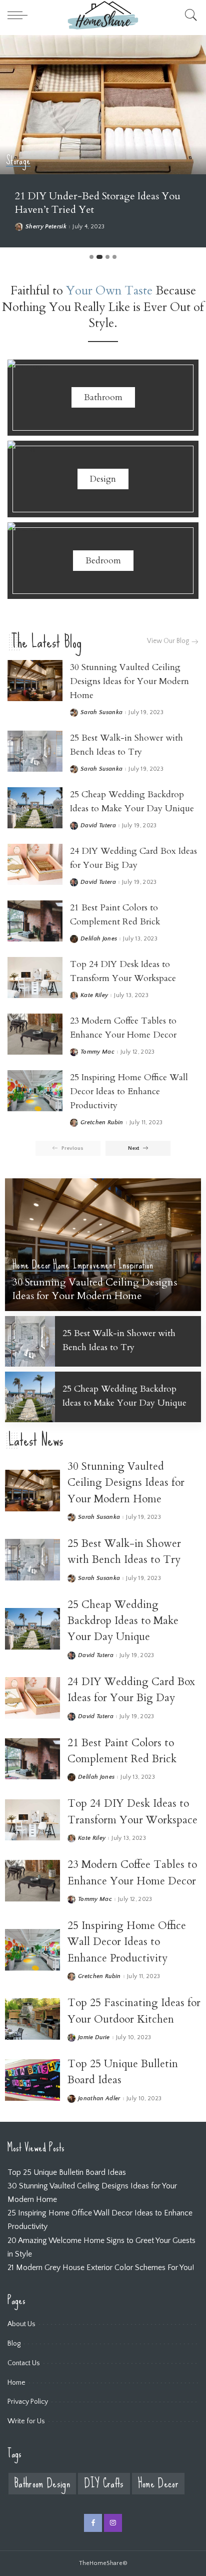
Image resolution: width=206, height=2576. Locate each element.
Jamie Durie (94, 2038)
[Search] (188, 15)
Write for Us (26, 2421)
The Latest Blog (46, 642)
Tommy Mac (97, 1052)
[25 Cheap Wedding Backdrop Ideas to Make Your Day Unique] (35, 808)
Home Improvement (84, 1265)
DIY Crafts (104, 2484)
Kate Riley (94, 996)
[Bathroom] (103, 398)
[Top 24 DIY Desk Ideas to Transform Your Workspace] (35, 978)
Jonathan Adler (99, 2099)
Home (16, 2383)
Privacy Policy (28, 2402)
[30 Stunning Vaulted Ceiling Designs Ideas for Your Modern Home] (35, 681)
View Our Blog (168, 641)
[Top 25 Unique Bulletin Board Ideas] (32, 2080)
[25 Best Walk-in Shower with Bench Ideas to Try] (35, 751)
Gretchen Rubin (102, 1123)
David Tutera (98, 826)
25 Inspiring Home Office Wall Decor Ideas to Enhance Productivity (129, 1091)
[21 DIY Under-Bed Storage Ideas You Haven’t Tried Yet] (103, 105)
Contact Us (24, 2363)
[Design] (103, 479)
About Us (21, 2324)
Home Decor (31, 1265)
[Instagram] (113, 2523)
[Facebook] (93, 2523)
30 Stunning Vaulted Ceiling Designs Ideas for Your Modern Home (129, 681)
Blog (14, 2344)
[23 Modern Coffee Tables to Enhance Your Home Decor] (35, 1034)
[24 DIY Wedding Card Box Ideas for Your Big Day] (35, 865)
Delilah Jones (99, 939)
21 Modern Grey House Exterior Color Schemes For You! (101, 2268)
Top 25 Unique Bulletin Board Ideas (67, 2172)
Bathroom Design (42, 2484)
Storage (18, 161)
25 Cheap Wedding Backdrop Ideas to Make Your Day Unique (123, 1621)
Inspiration (136, 1265)
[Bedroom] (103, 561)
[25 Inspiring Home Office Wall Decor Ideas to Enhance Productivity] (35, 1091)
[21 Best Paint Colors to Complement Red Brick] (35, 921)
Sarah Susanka (101, 713)
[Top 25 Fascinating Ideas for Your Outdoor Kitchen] (32, 2019)
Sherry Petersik (46, 227)
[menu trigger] (20, 15)
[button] (91, 257)
